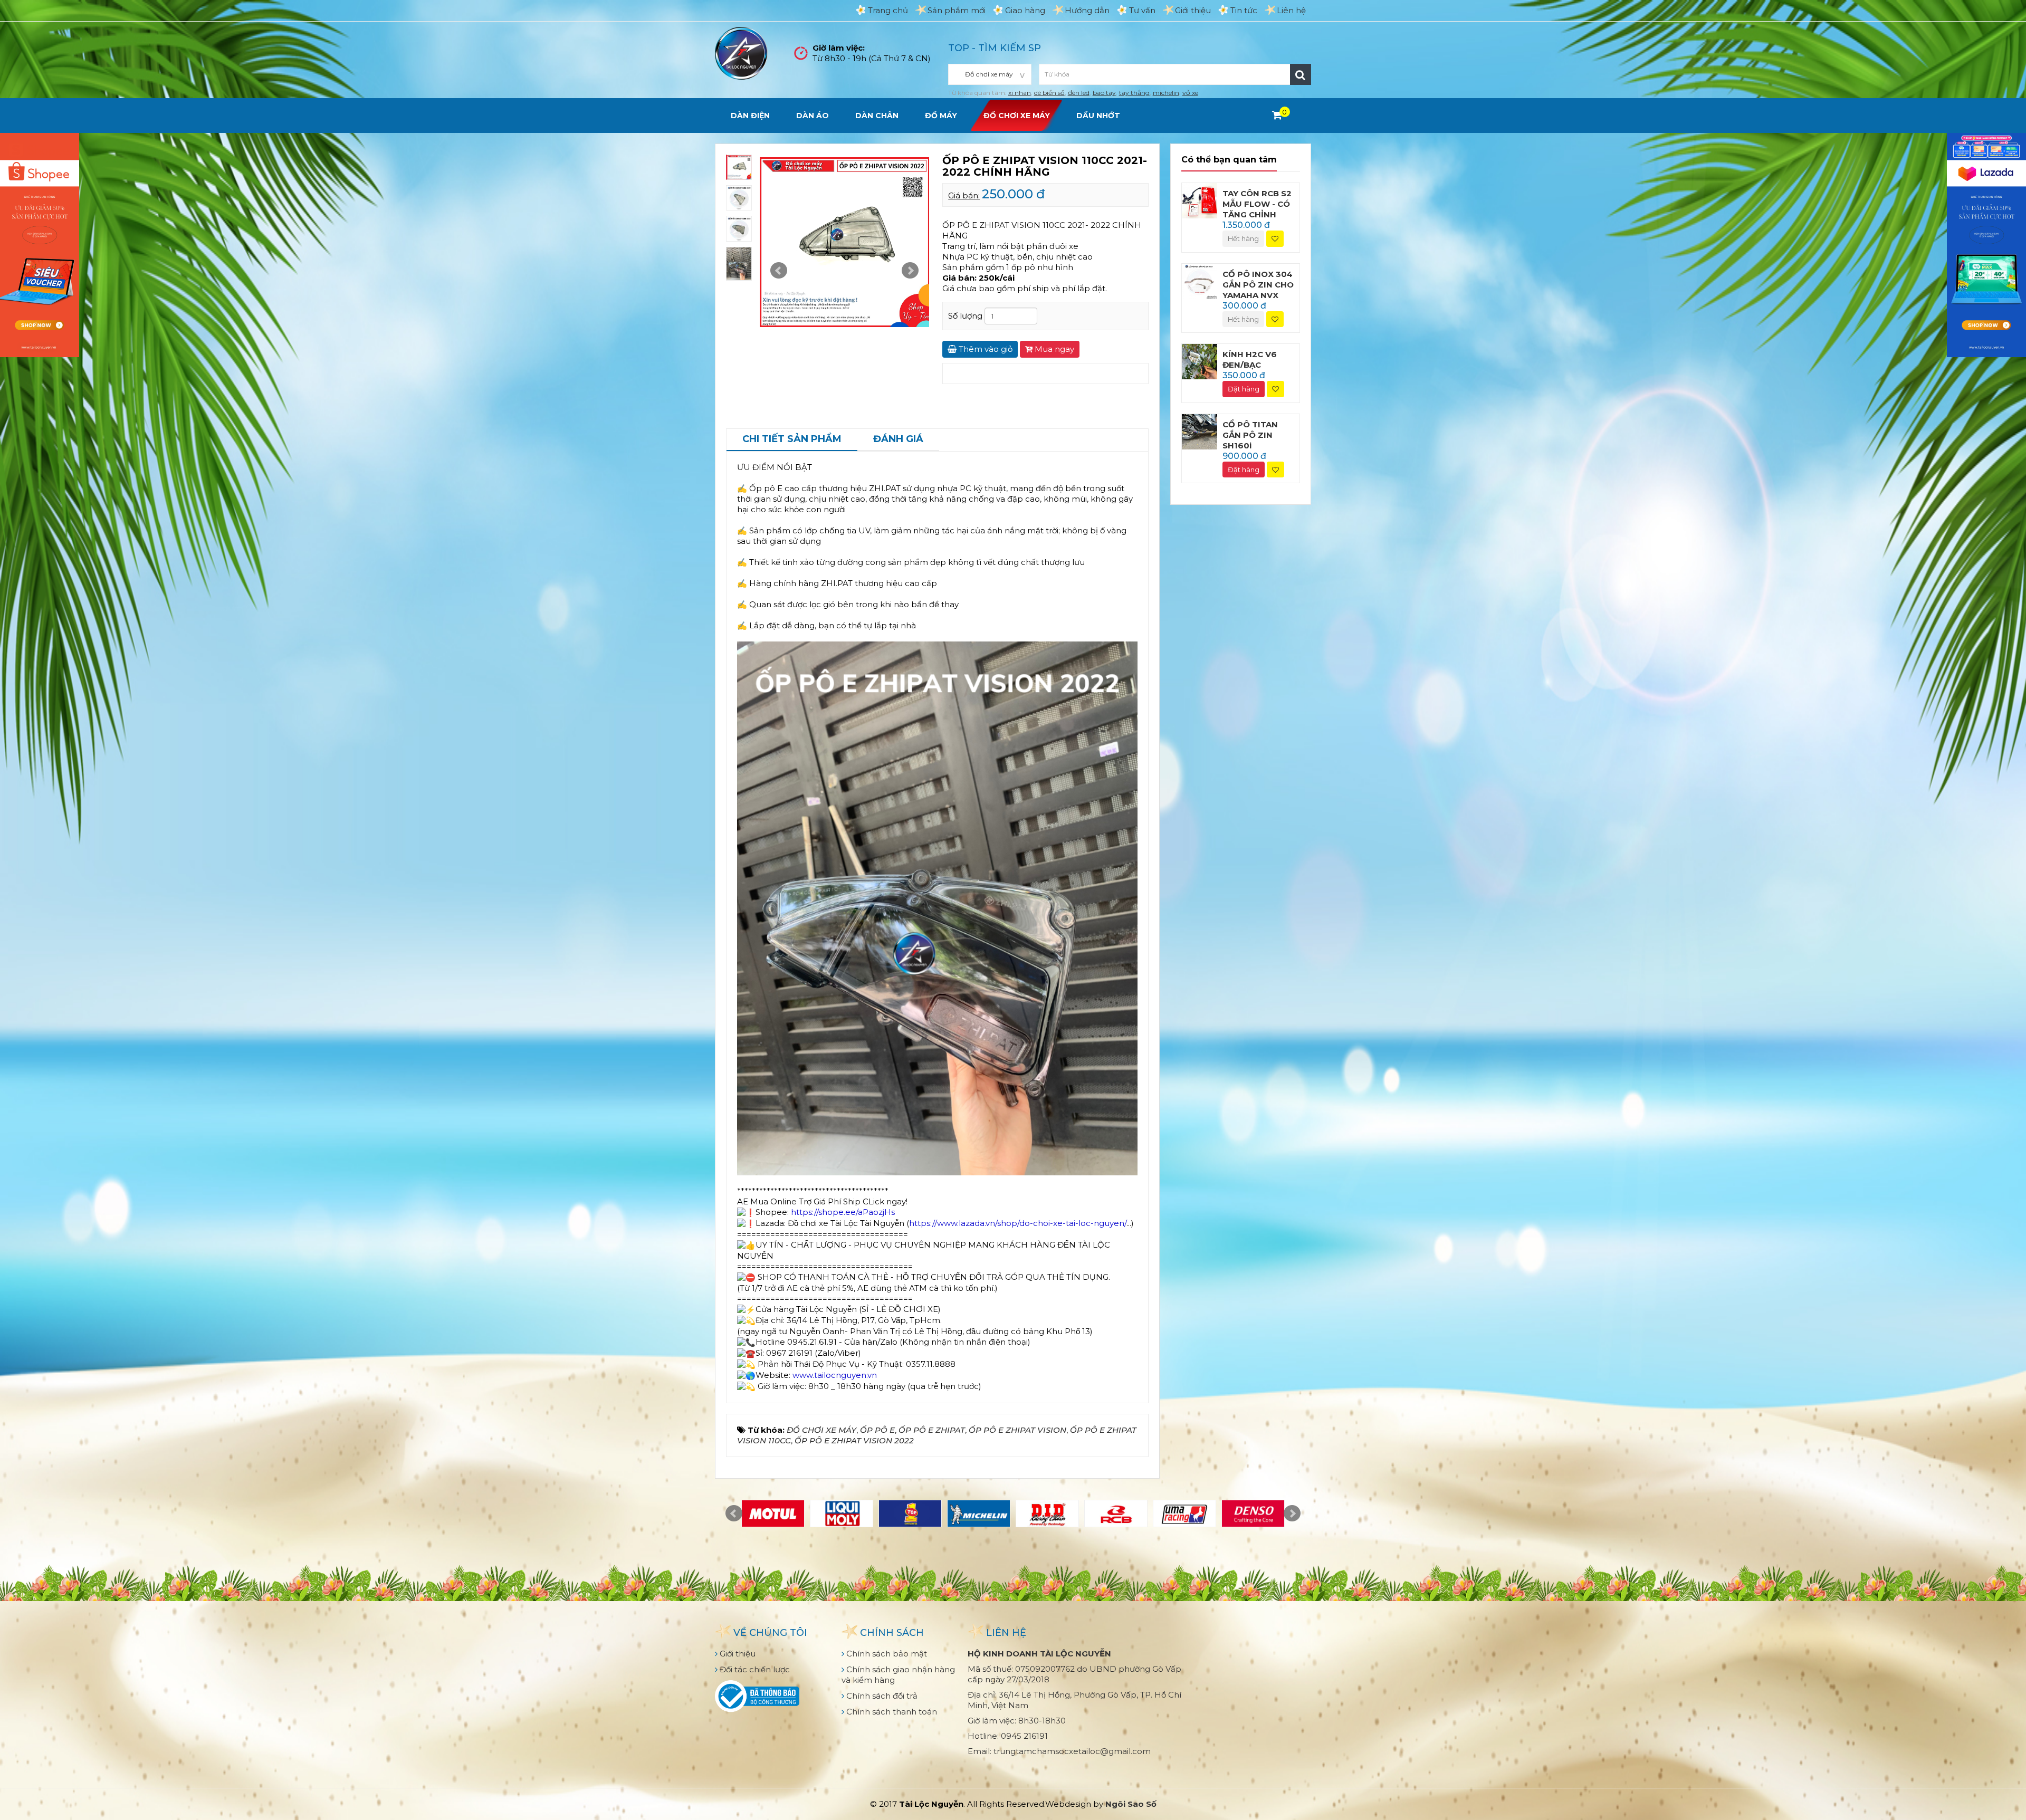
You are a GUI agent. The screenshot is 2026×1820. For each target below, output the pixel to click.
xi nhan (1020, 93)
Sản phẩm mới (957, 10)
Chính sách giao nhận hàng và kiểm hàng (898, 1675)
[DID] (1047, 1514)
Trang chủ (888, 10)
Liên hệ (1291, 10)
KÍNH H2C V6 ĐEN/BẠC (1250, 360)
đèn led (1079, 93)
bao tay (1104, 93)
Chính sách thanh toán (891, 1712)
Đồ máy (941, 116)
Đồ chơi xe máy (1017, 116)
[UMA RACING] (1184, 1514)
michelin (1166, 93)
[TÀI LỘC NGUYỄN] (741, 52)
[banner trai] (40, 244)
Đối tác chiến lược (754, 1669)
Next (910, 271)
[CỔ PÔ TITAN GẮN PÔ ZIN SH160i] (1200, 431)
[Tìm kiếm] (1301, 74)
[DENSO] (1253, 1514)
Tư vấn (1142, 10)
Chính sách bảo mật (886, 1654)
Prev (779, 271)
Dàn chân (877, 116)
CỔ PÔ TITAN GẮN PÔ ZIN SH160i (1250, 435)
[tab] (792, 440)
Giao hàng (1025, 10)
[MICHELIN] (979, 1514)
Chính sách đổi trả (881, 1696)
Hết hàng (1243, 238)
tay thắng (1134, 93)
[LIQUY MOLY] (842, 1514)
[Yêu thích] (1275, 239)
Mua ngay (1053, 349)
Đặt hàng (1244, 389)
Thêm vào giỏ (985, 349)
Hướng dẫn (1087, 10)
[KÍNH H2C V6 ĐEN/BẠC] (1200, 361)
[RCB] (1116, 1514)
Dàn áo (813, 116)
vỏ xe (1190, 93)
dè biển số (1049, 93)
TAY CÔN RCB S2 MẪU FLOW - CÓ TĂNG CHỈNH (1257, 204)
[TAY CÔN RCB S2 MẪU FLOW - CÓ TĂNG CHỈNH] (1200, 200)
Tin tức (1244, 10)
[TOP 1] (910, 1514)
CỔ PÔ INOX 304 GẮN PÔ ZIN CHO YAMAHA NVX (1258, 285)
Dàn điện (750, 116)
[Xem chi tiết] (1277, 115)
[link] (1018, 1223)
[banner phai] (1986, 244)
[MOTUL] (773, 1514)
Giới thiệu (1193, 10)
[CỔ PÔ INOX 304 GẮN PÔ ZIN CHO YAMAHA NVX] (1200, 280)
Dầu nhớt (1098, 116)
